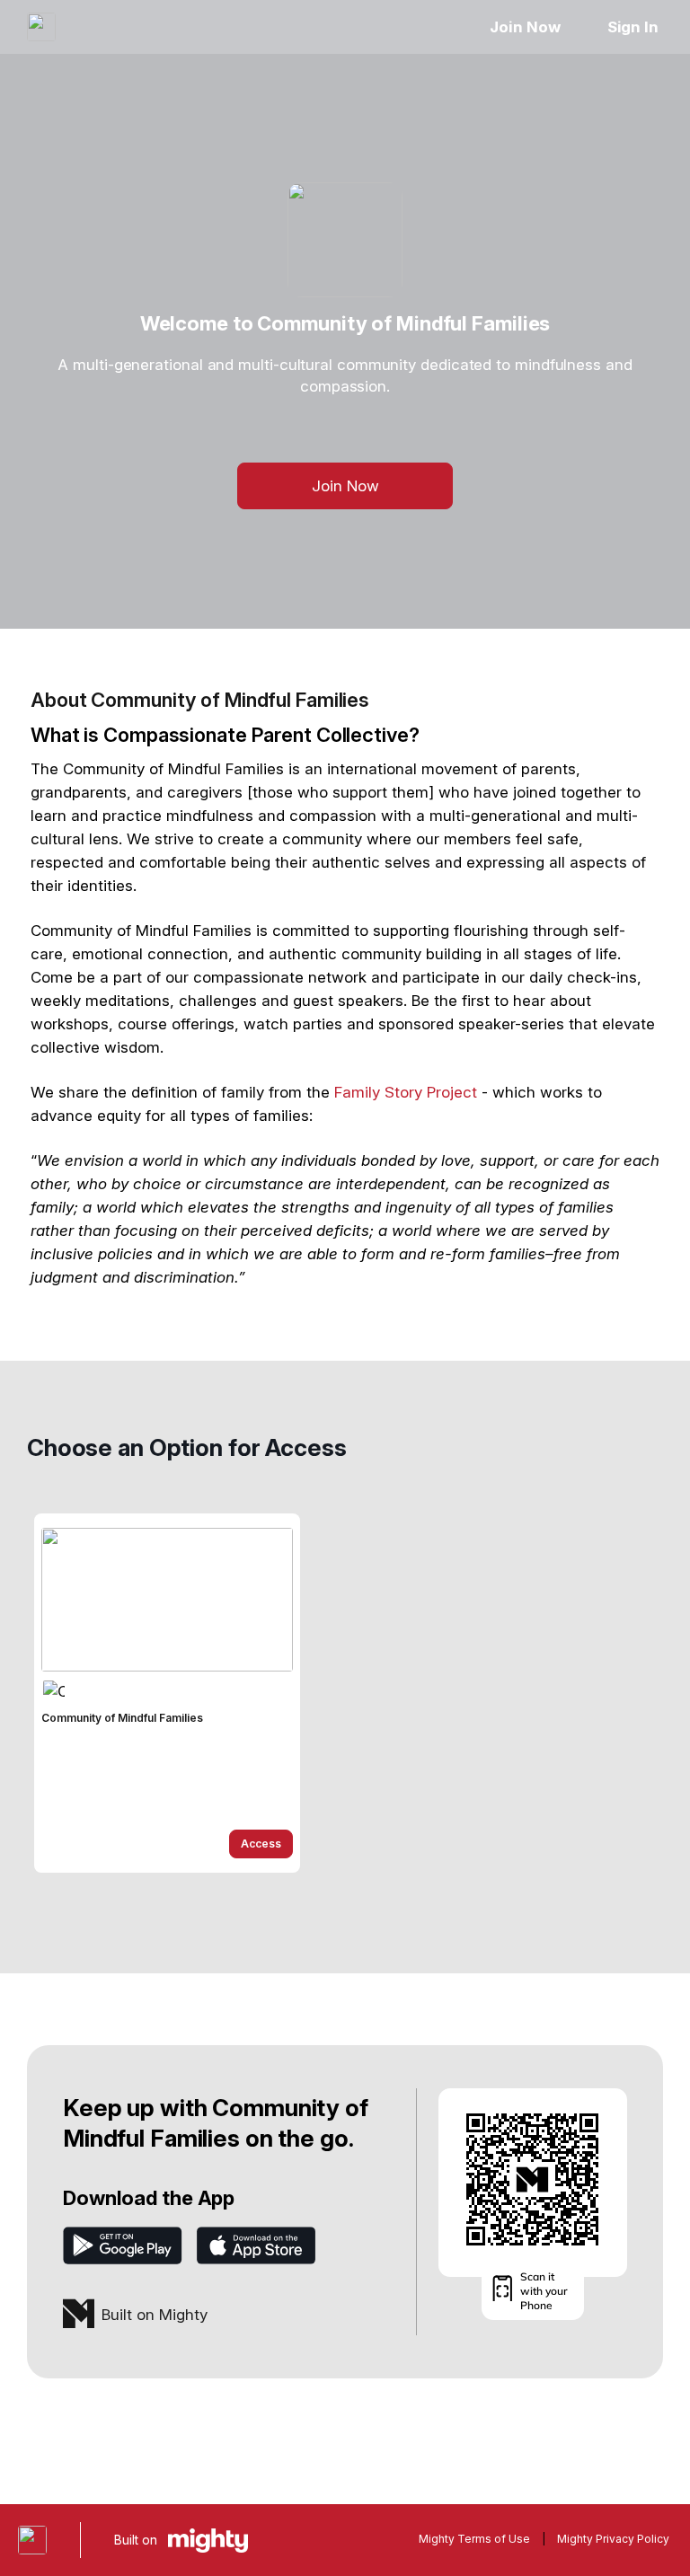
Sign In (633, 27)
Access (261, 1844)
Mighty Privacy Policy (613, 2539)
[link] (167, 1693)
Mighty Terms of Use (474, 2539)
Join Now (525, 27)
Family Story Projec (403, 1092)
